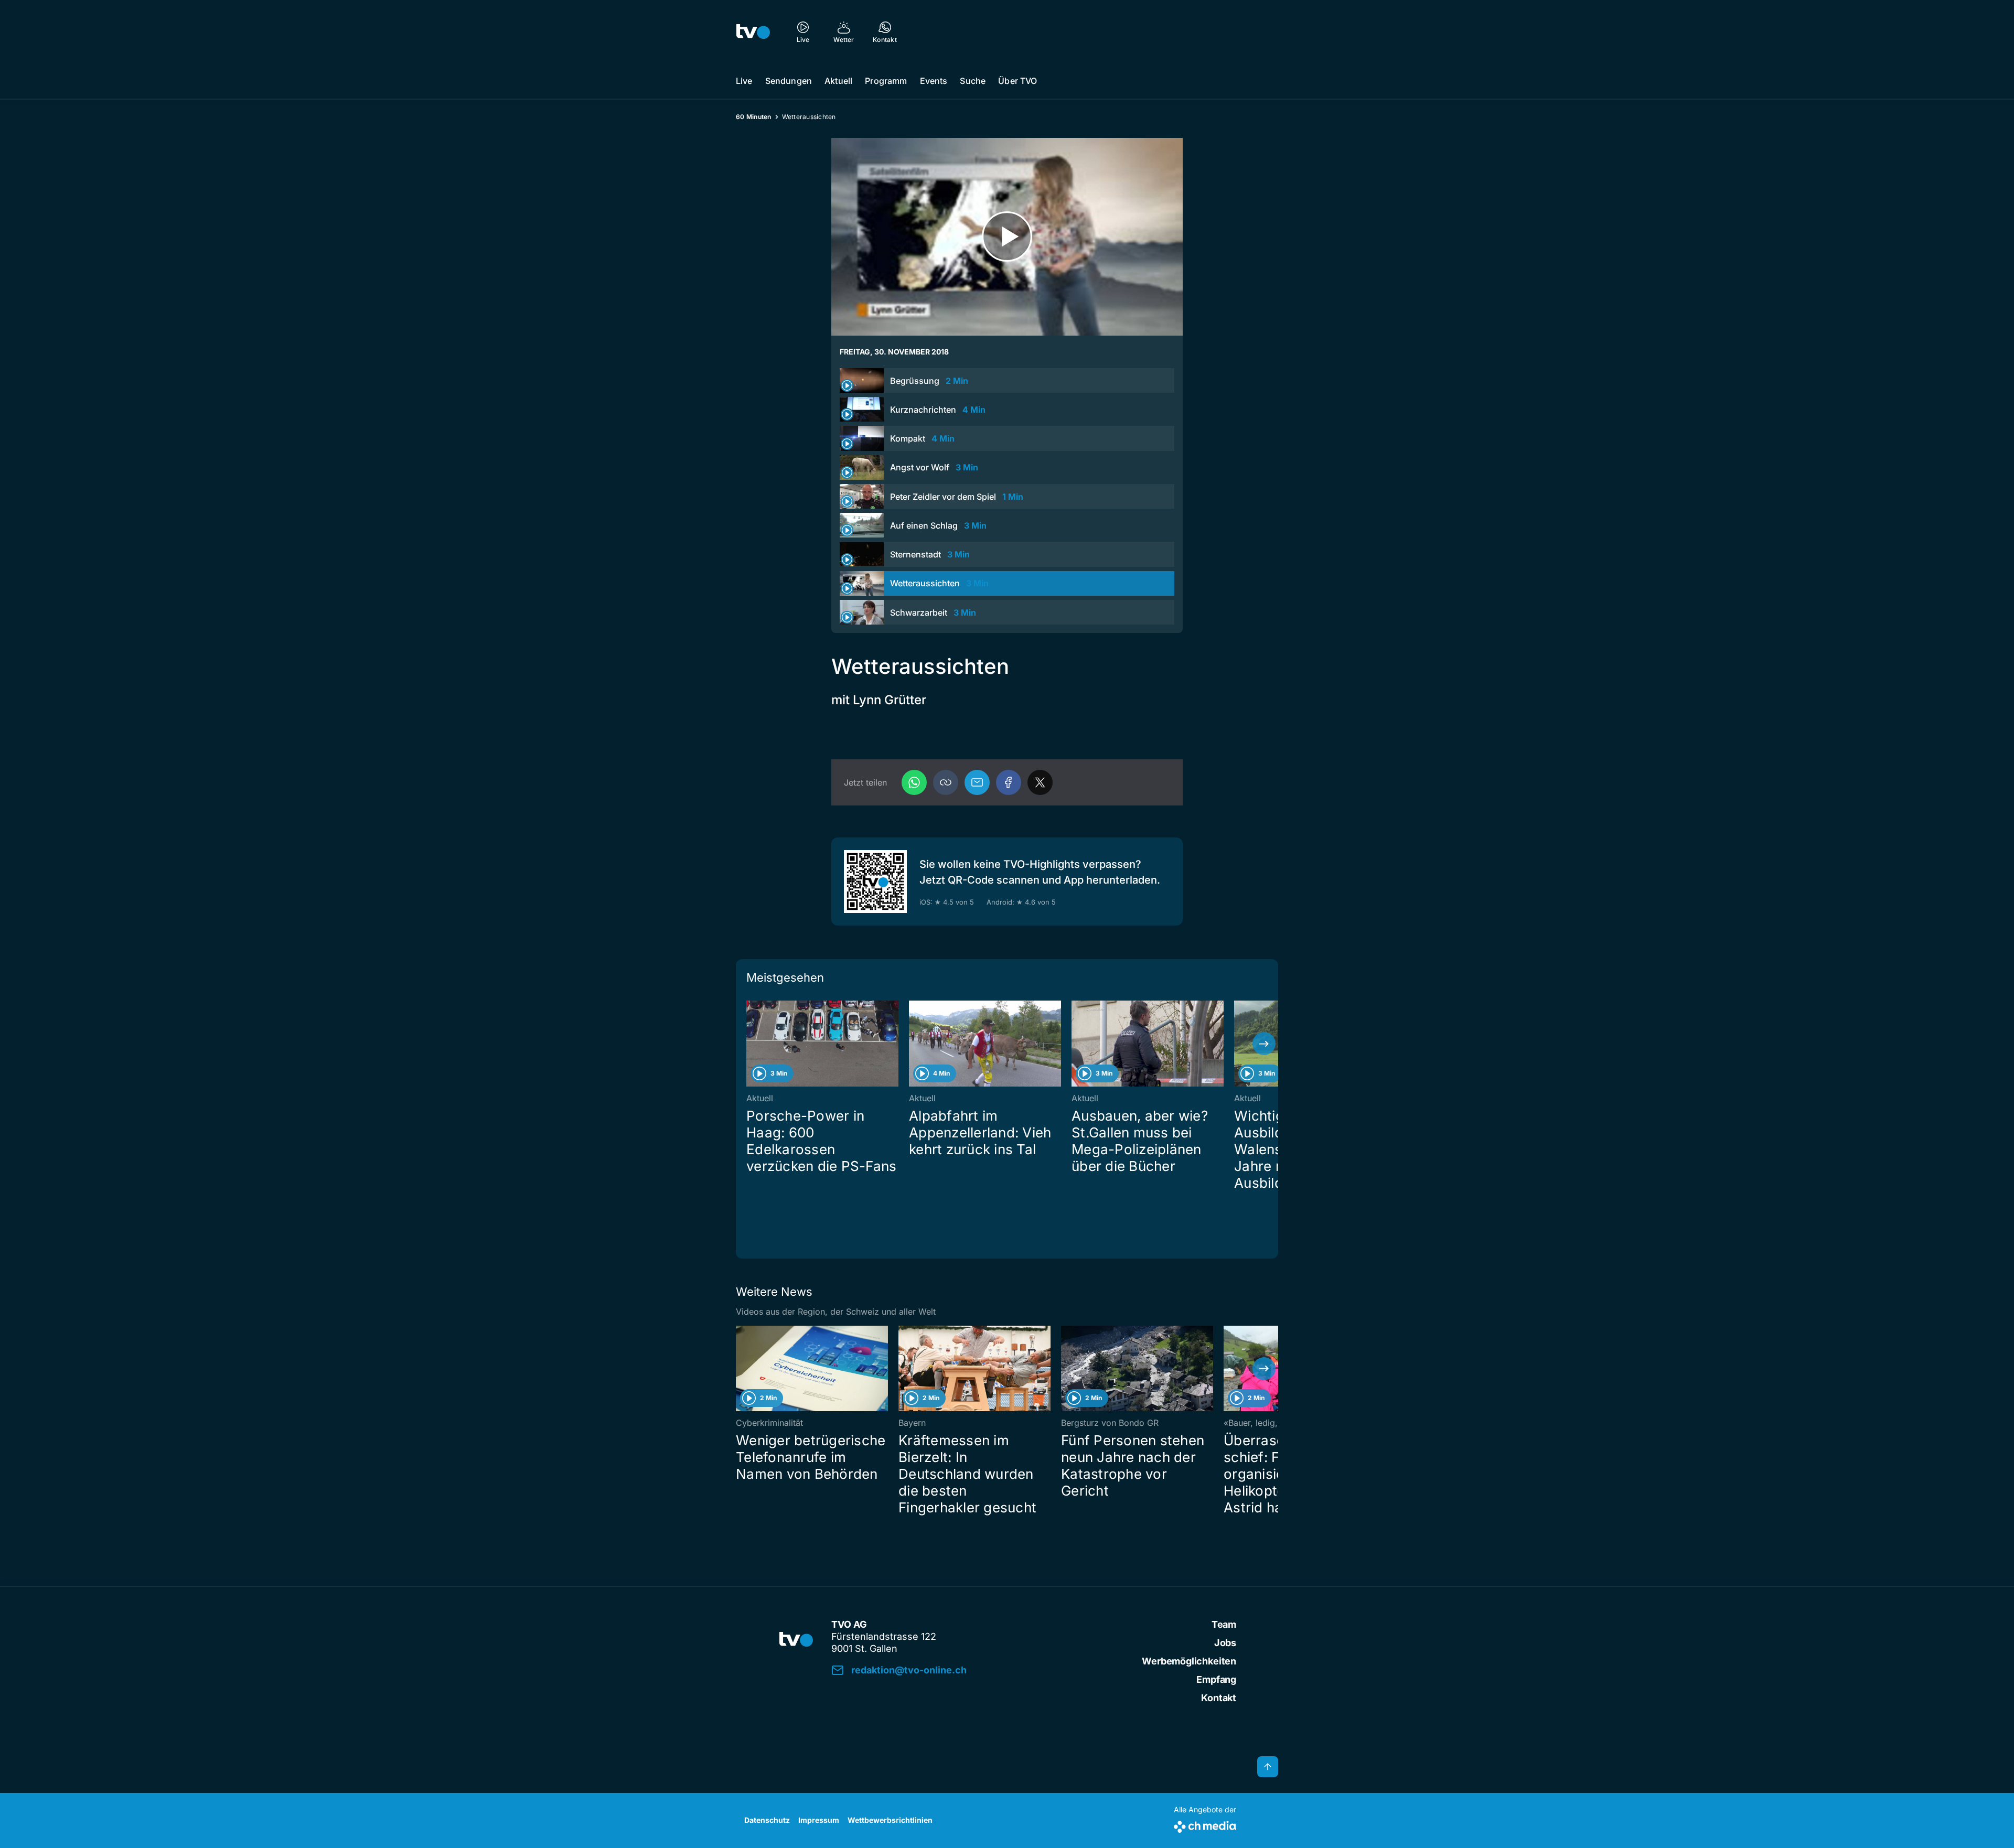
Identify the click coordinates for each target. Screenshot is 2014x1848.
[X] (1040, 782)
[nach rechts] (1264, 1044)
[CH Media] (1205, 1825)
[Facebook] (1009, 782)
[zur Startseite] (753, 31)
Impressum (819, 1820)
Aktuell (838, 81)
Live (744, 81)
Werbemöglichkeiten (1189, 1661)
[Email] (977, 782)
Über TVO (1017, 81)
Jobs (1225, 1643)
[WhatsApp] (914, 782)
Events (934, 81)
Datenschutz (767, 1820)
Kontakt (1219, 1698)
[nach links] (750, 1044)
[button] (946, 782)
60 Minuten (754, 117)
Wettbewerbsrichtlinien (890, 1820)
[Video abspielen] (1007, 237)
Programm (886, 81)
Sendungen (789, 81)
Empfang (1216, 1679)
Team (1224, 1624)
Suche (973, 81)
